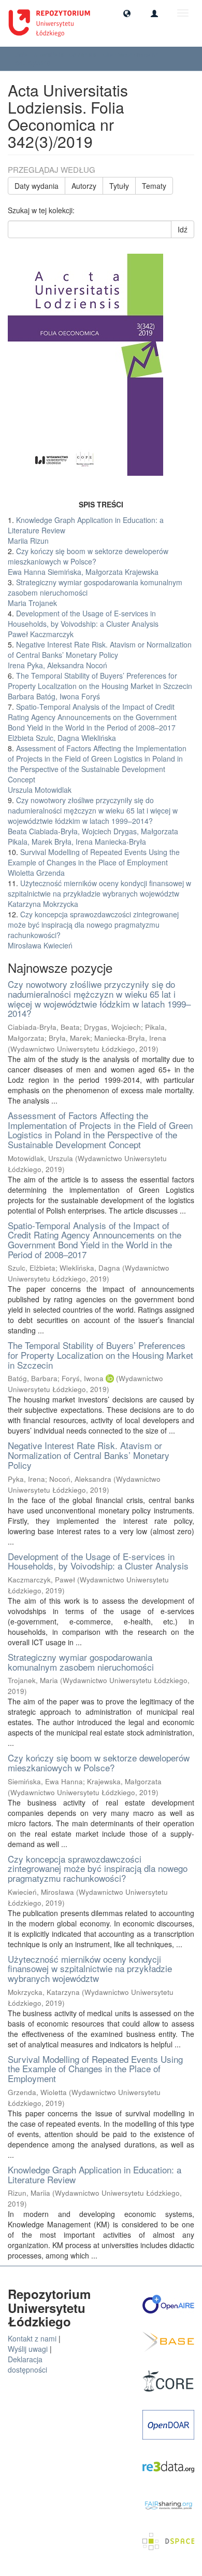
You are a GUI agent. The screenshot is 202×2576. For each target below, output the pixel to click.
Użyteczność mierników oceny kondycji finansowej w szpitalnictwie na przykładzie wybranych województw (90, 1968)
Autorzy (84, 186)
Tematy (154, 186)
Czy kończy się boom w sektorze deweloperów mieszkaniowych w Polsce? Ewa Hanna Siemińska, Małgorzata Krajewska (88, 561)
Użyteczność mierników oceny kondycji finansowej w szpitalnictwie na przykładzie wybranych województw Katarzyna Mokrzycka (99, 893)
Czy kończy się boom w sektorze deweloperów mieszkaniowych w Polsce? (99, 1762)
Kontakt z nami (32, 2338)
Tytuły (119, 186)
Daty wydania (37, 186)
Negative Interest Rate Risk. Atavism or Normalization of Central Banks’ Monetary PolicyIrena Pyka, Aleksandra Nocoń (100, 655)
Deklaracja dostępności (27, 2364)
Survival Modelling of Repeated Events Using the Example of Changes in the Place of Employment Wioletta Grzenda (94, 862)
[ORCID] (110, 1378)
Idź (183, 229)
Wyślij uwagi (28, 2349)
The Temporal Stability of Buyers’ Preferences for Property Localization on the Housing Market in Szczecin (100, 1355)
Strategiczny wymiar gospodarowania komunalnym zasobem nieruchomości (81, 1662)
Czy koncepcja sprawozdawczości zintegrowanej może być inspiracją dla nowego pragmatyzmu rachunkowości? (98, 1868)
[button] (127, 13)
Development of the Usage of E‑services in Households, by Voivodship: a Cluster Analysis (98, 1561)
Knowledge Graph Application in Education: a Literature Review (95, 2174)
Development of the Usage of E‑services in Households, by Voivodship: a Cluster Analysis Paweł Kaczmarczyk (83, 624)
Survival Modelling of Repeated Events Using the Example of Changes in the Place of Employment (95, 2069)
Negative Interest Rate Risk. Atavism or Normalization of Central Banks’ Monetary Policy (89, 1455)
